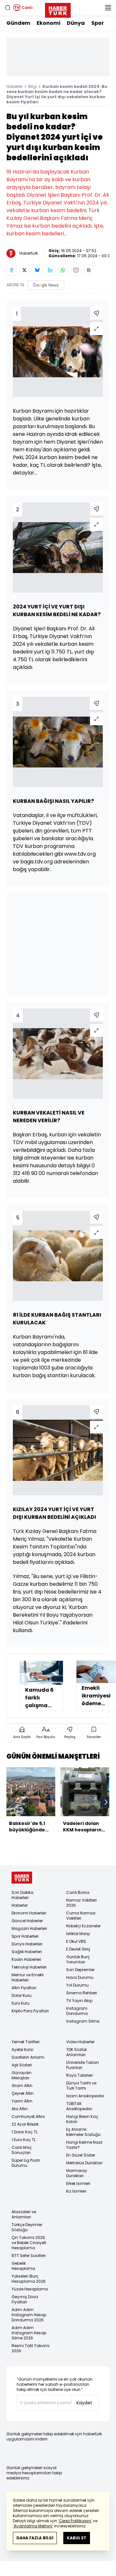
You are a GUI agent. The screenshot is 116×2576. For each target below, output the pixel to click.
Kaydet (84, 2403)
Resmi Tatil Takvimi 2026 (31, 2348)
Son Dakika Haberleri (22, 1895)
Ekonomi (49, 23)
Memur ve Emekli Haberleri (28, 1977)
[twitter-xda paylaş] (24, 270)
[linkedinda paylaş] (50, 270)
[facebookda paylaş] (12, 270)
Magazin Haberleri (29, 1928)
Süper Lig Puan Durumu (26, 2163)
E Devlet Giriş (78, 1949)
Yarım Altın (22, 2101)
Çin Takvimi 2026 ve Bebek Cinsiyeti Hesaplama (29, 2243)
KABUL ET (77, 2538)
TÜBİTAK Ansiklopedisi (79, 2106)
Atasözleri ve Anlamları (24, 2214)
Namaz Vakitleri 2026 (81, 1903)
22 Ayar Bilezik (25, 2124)
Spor (98, 23)
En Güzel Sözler (81, 2155)
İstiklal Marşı (78, 1934)
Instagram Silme (83, 2021)
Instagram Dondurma (77, 2011)
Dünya (76, 23)
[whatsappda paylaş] (63, 270)
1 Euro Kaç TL (24, 2140)
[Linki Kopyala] (89, 270)
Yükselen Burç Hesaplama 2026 (29, 2279)
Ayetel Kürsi (22, 2050)
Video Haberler (80, 2042)
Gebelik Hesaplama (23, 2266)
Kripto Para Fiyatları (30, 2011)
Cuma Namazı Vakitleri (81, 1916)
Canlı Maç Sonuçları (22, 2150)
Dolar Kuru (22, 1995)
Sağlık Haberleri (27, 1952)
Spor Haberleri (25, 1936)
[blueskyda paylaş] (37, 270)
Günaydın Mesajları (22, 2075)
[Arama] (8, 8)
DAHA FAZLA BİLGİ (35, 2538)
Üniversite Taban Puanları (83, 2065)
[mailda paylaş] (76, 270)
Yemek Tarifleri (26, 2042)
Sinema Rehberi (82, 1993)
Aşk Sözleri (22, 2065)
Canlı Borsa (78, 1892)
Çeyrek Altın (23, 2093)
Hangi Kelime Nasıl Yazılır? (84, 2145)
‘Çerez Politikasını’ (75, 2521)
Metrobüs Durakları (84, 2163)
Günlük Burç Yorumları (78, 1959)
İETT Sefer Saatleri (29, 2256)
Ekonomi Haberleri (29, 1913)
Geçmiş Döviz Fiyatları (25, 2299)
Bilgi (32, 86)
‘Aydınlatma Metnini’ (33, 2526)
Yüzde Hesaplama (30, 2289)
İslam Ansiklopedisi (85, 2096)
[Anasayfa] (22, 1878)
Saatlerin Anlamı (28, 2057)
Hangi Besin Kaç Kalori (82, 2119)
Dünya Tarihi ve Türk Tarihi (81, 2086)
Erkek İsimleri (78, 2183)
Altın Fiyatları (24, 1988)
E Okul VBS (76, 1941)
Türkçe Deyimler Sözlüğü (27, 2227)
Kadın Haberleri (26, 1959)
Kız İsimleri (76, 2191)
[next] (106, 1802)
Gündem (18, 23)
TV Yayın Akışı (79, 2001)
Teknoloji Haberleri (29, 1967)
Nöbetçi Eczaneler (83, 1926)
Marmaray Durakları (77, 2173)
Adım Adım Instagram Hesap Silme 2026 (29, 2333)
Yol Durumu (77, 1985)
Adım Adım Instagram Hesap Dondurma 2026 (29, 2315)
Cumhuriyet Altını (28, 2116)
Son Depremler (80, 1970)
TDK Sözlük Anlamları (76, 2052)
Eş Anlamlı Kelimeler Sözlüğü (83, 2132)
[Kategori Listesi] (108, 8)
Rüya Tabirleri (80, 2075)
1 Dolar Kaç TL (25, 2132)
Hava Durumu (80, 1977)
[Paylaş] (96, 313)
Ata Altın (20, 2109)
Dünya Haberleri (27, 1944)
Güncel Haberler (27, 1921)
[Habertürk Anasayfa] (58, 9)
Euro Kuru (21, 2003)
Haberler (14, 86)
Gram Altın (22, 2086)
